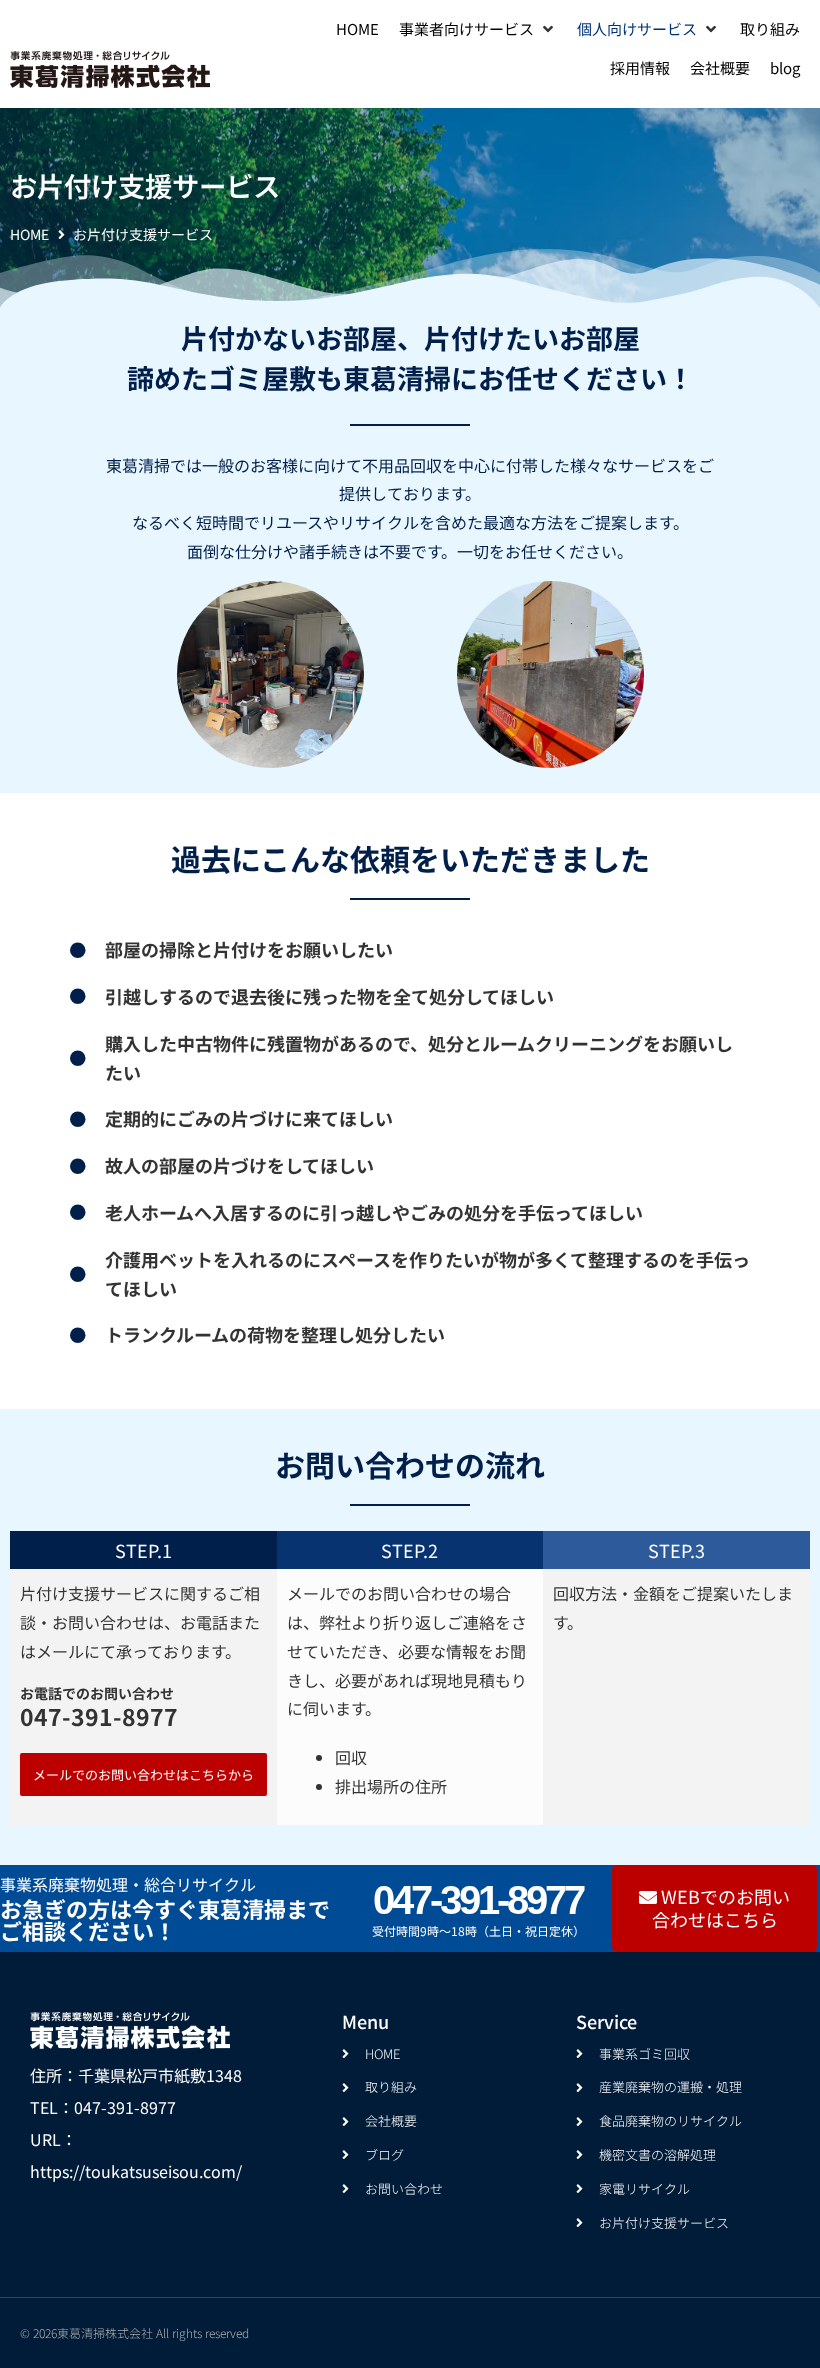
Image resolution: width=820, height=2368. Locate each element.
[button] (478, 29)
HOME (29, 234)
